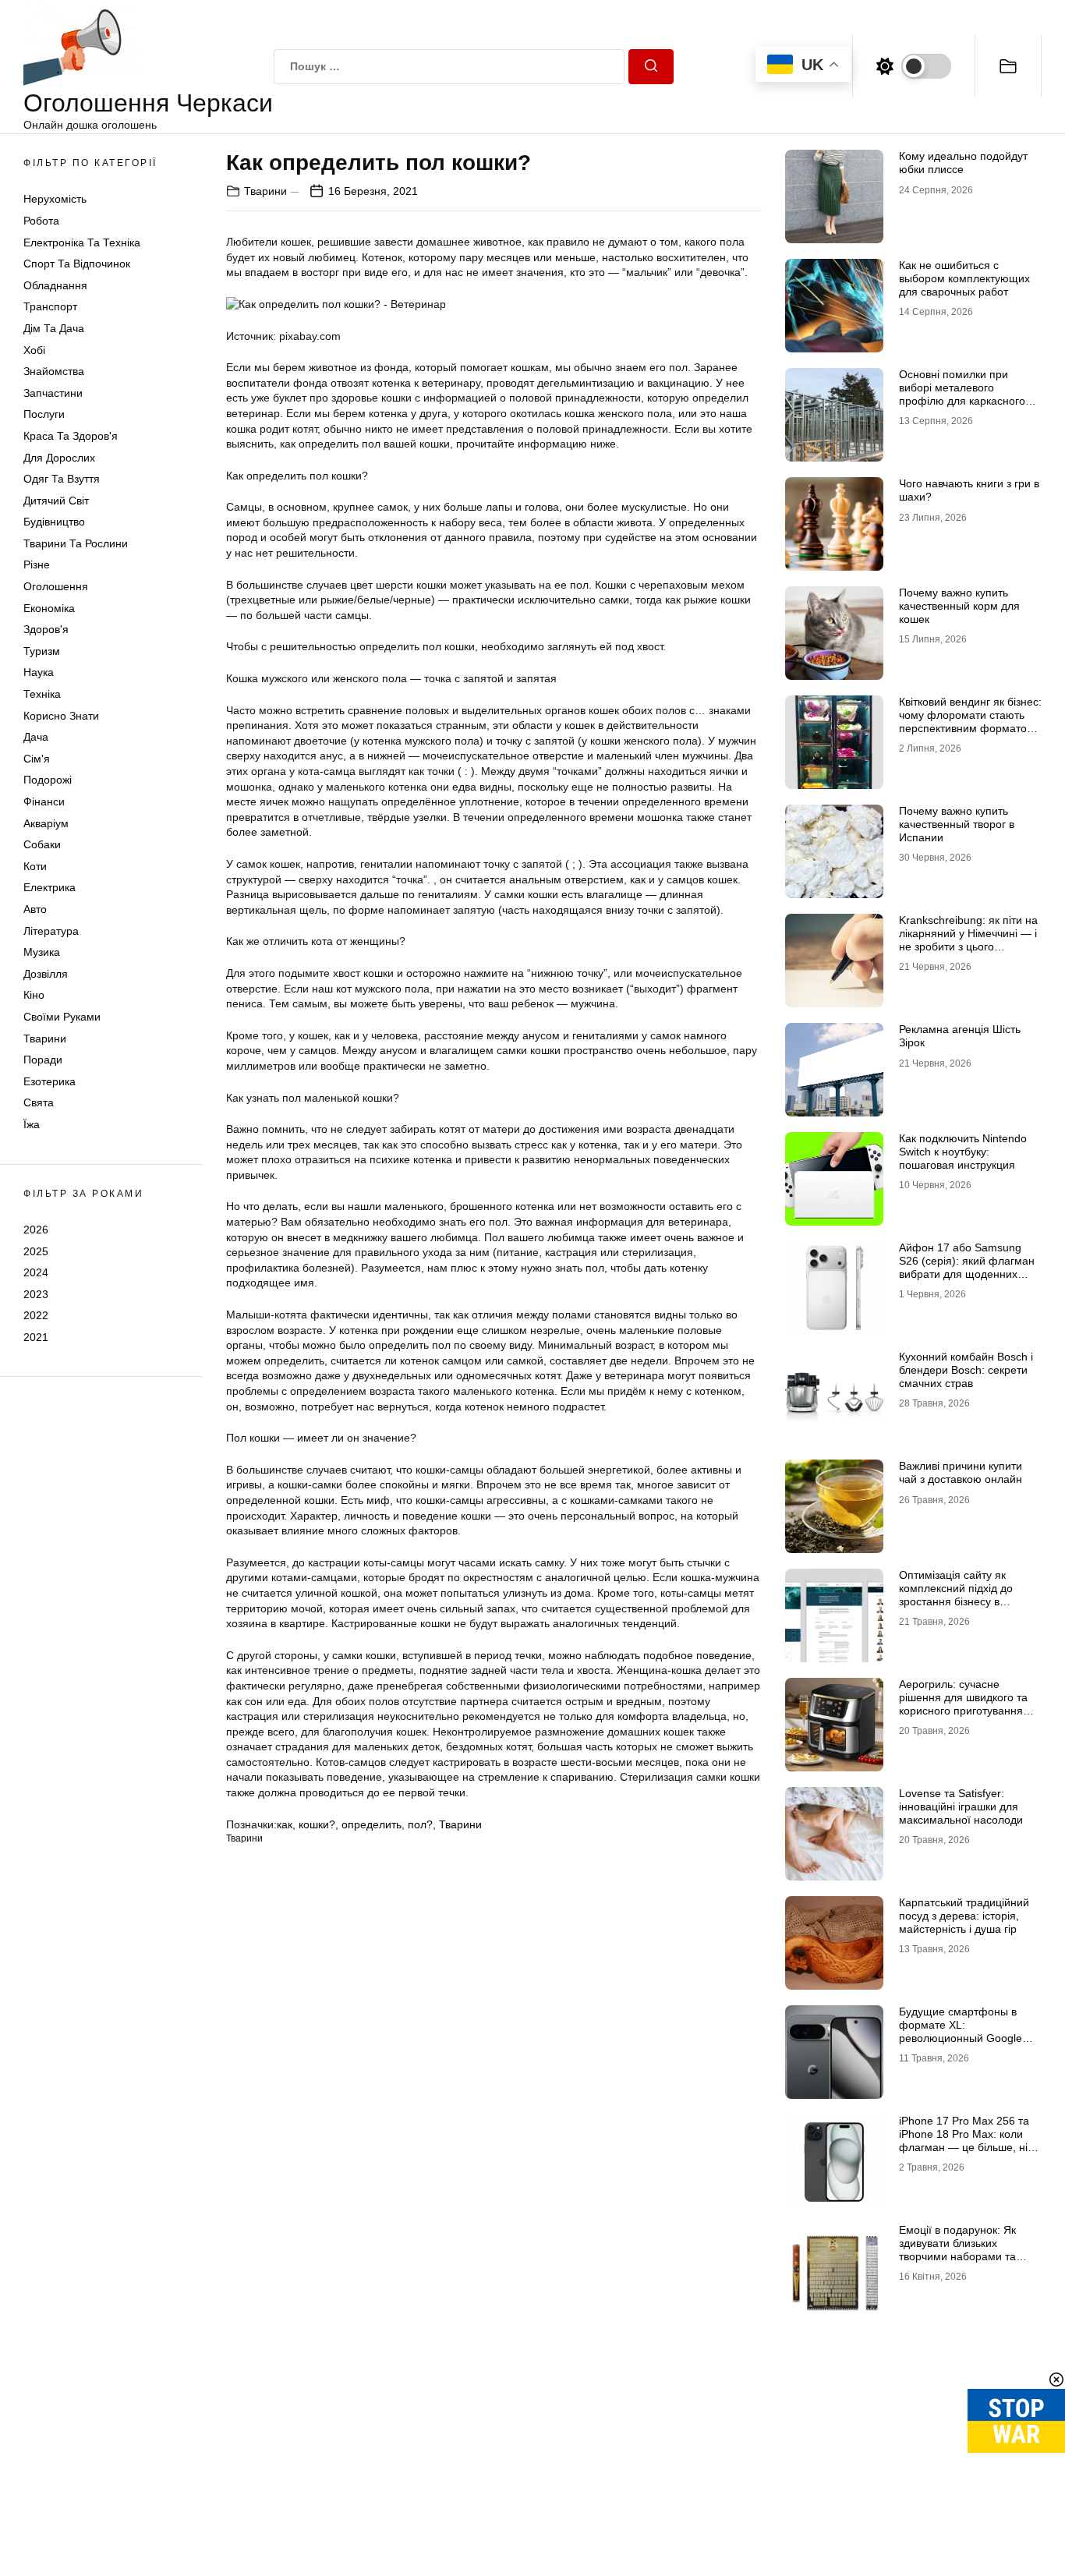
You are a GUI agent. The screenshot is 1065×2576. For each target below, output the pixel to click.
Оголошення (56, 586)
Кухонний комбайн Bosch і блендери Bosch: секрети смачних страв (966, 1370)
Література (51, 931)
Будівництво (54, 522)
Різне (37, 564)
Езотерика (50, 1081)
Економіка (49, 608)
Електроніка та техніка (82, 242)
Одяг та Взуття (62, 479)
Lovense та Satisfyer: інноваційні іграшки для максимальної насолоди (961, 1806)
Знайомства (54, 371)
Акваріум (46, 823)
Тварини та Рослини (76, 543)
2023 (36, 1294)
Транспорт (50, 306)
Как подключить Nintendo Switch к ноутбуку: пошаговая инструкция (963, 1152)
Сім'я (37, 759)
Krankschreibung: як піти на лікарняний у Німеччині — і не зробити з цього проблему (968, 939)
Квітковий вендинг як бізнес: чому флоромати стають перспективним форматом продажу (970, 721)
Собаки (42, 844)
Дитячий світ (56, 501)
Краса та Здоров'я (71, 436)
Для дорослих (59, 458)
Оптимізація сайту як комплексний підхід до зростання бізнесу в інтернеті (956, 1594)
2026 (36, 1230)
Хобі (34, 350)
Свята (39, 1102)
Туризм (42, 651)
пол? (420, 1824)
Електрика (50, 887)
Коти (35, 866)
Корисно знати (61, 716)
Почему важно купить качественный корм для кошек (959, 606)
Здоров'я (46, 629)
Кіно (34, 995)
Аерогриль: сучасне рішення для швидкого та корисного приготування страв (963, 1704)
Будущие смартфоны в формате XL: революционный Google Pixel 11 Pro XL (961, 2031)
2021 (36, 1337)
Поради (43, 1060)
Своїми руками (62, 1017)
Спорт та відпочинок (77, 264)
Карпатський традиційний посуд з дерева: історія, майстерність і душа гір (964, 1916)
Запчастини (53, 393)
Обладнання (55, 285)
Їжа (32, 1124)
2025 (36, 1251)
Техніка (42, 694)
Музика (42, 952)
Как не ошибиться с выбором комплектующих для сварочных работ (964, 278)
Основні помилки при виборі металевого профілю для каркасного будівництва (962, 394)
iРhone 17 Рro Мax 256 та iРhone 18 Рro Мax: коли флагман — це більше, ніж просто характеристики (967, 2140)
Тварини (45, 1039)
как (285, 1824)
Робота (41, 221)
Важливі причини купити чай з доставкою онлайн (961, 1472)
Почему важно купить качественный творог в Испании (957, 824)
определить (372, 1824)
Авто (35, 909)
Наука (39, 672)
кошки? (317, 1824)
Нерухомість (55, 199)
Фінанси (44, 801)
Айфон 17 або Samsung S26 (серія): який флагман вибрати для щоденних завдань (967, 1267)
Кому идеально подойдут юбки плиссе (963, 163)
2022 (36, 1315)
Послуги (44, 414)
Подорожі (48, 780)
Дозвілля (46, 974)
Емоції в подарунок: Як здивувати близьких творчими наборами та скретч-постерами (957, 2249)
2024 (36, 1272)
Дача (36, 737)
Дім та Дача (54, 328)
